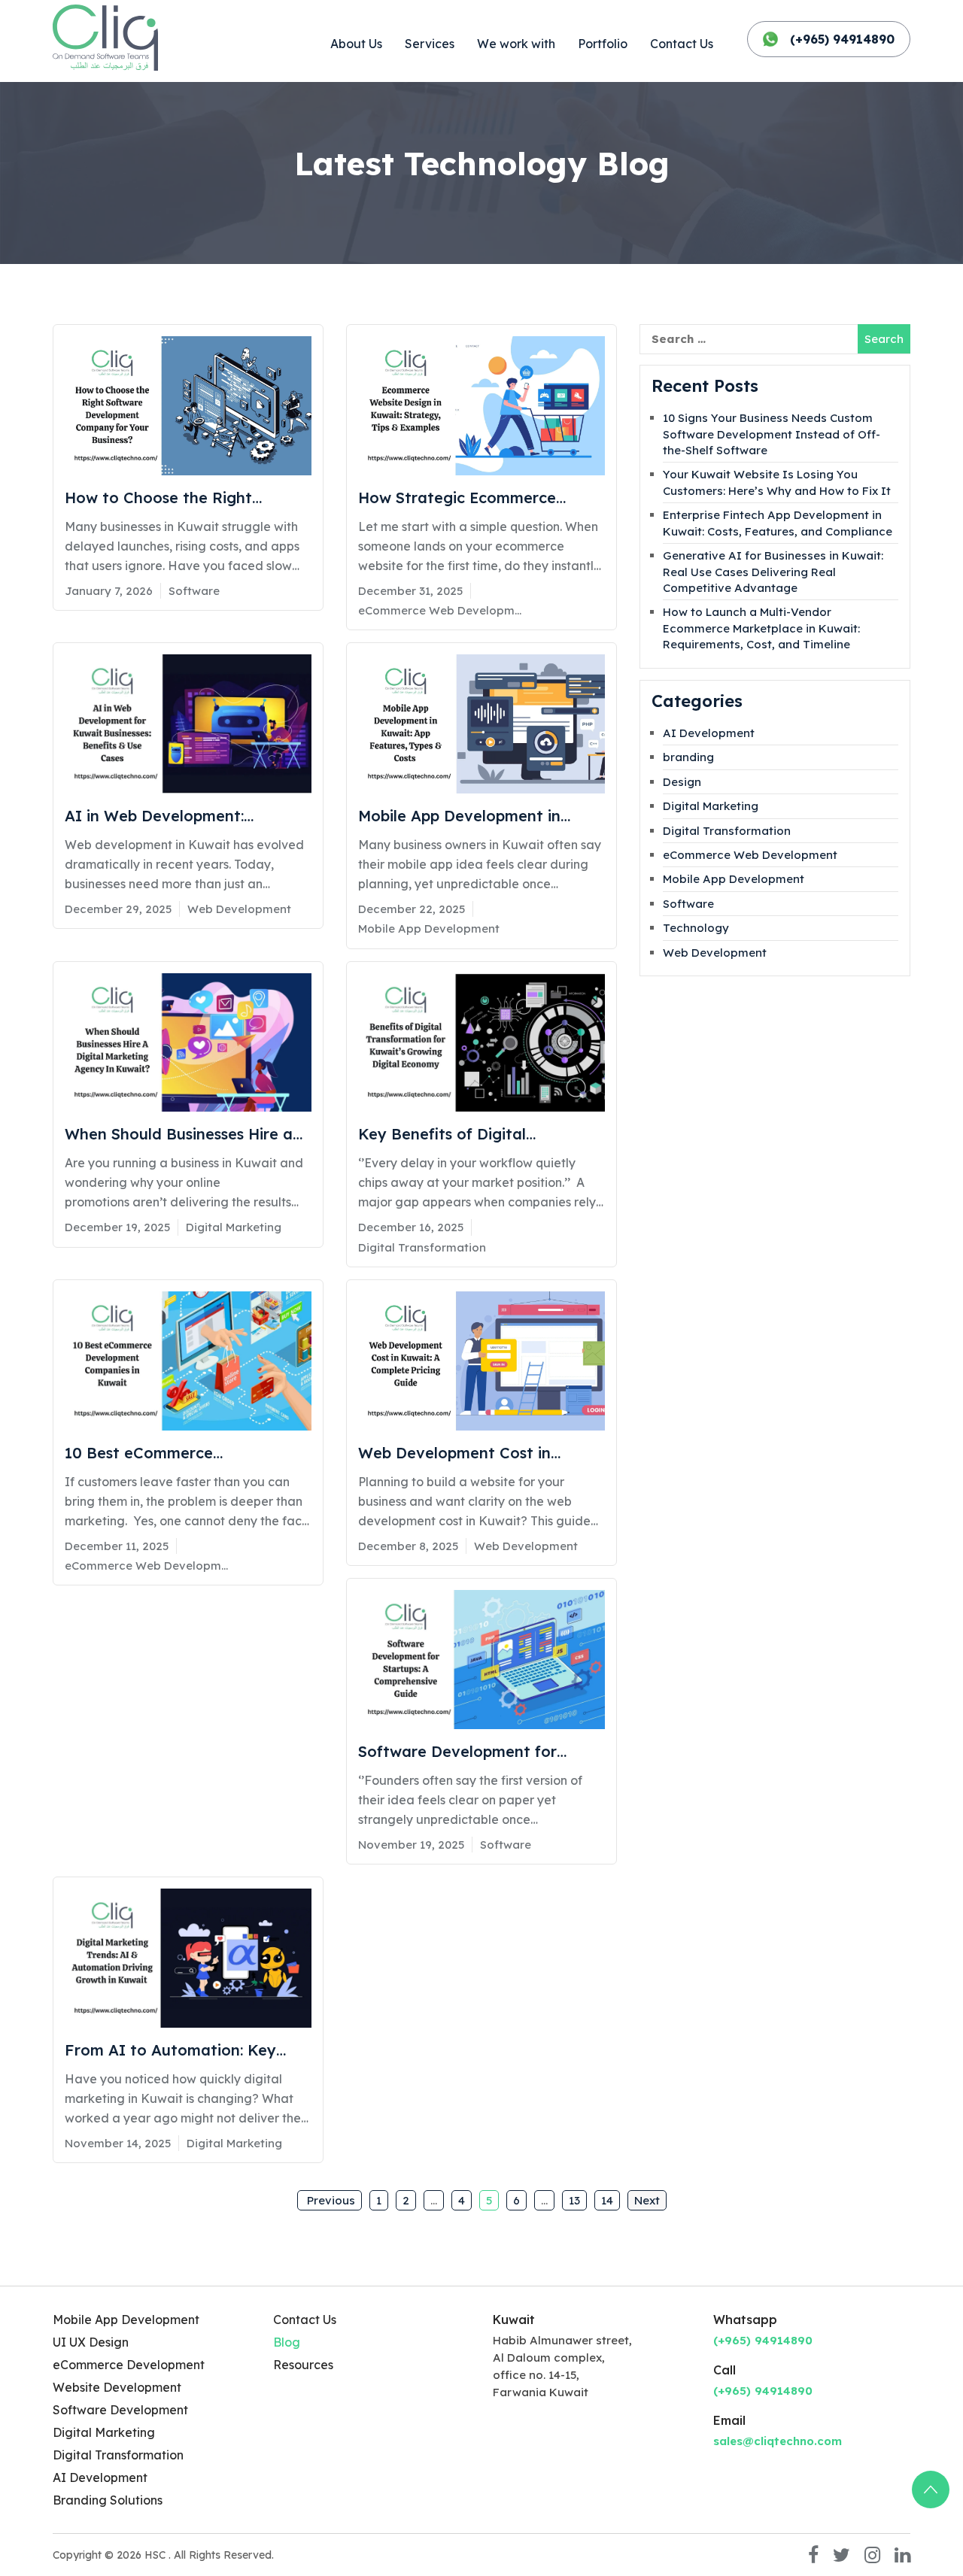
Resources (303, 2365)
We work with (516, 44)
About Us (356, 44)
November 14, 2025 (118, 2143)
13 (574, 2200)
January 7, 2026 (109, 591)
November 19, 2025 (411, 1845)
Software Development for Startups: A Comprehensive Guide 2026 (481, 1752)
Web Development (239, 909)
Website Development (117, 2387)
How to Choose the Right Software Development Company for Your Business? (169, 499)
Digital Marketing (234, 1227)
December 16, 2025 (411, 1227)
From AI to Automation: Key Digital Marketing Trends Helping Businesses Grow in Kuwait (186, 2051)
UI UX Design (91, 2342)
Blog (287, 2342)
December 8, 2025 (408, 1546)
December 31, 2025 (410, 591)
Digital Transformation (422, 1247)
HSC (156, 2555)
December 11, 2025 (117, 1546)
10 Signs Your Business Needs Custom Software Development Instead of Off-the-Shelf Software (772, 434)
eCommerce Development (129, 2365)
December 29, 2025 (118, 909)
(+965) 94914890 (842, 39)
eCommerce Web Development (441, 610)
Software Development (120, 2410)
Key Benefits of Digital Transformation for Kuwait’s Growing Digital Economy (463, 1135)
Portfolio (603, 44)
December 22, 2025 (412, 909)
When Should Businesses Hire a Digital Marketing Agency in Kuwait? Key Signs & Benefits (179, 1135)
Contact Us (682, 44)
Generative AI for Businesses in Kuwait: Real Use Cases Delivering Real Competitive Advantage (773, 572)
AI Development (709, 733)
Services (430, 44)
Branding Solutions (108, 2500)
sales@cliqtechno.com (778, 2441)
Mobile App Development (429, 928)
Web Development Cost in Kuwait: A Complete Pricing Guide (459, 1454)
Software (194, 591)
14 (607, 2200)
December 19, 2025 (117, 1227)
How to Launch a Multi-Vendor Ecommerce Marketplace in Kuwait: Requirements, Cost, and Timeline (761, 628)
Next (647, 2200)
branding (688, 757)
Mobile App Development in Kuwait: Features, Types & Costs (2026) (477, 817)
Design (682, 782)
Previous (330, 2200)
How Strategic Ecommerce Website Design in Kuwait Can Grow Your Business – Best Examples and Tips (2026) (469, 499)
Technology (696, 928)
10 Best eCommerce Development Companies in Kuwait (166, 1454)
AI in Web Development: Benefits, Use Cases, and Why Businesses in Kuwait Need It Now (174, 817)
